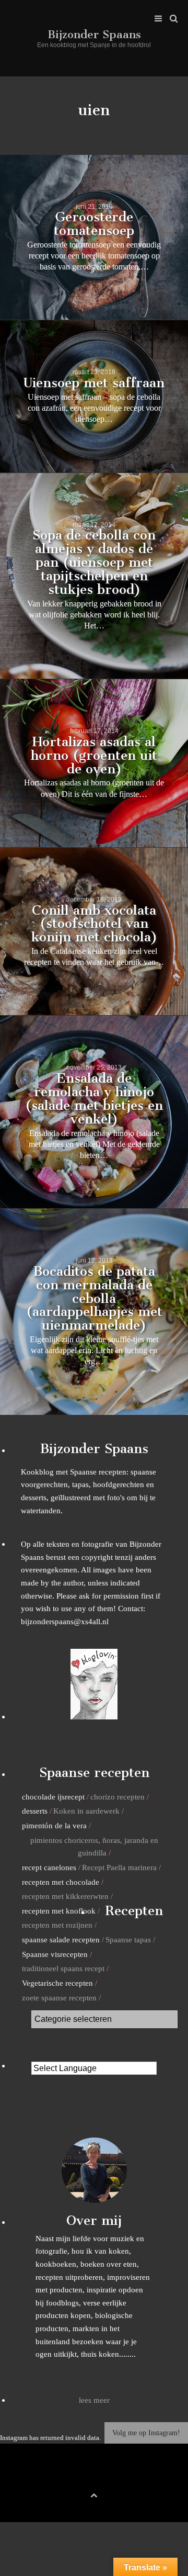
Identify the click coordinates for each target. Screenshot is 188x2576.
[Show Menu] (156, 19)
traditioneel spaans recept (63, 1968)
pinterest (94, 2478)
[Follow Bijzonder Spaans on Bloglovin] (94, 1717)
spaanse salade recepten (61, 1939)
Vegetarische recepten (57, 1983)
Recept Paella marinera (119, 1867)
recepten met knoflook (59, 1911)
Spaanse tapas (128, 1939)
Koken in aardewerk (86, 1811)
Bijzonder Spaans (94, 34)
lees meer (94, 2400)
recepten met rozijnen (57, 1925)
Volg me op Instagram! (146, 2433)
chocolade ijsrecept (53, 1797)
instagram (110, 2478)
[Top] (94, 2494)
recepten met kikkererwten (65, 1896)
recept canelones (49, 1867)
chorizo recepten (118, 1797)
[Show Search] (171, 19)
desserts (35, 1811)
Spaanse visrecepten (55, 1954)
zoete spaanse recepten (59, 1998)
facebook (78, 2478)
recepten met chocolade (61, 1882)
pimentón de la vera (54, 1825)
